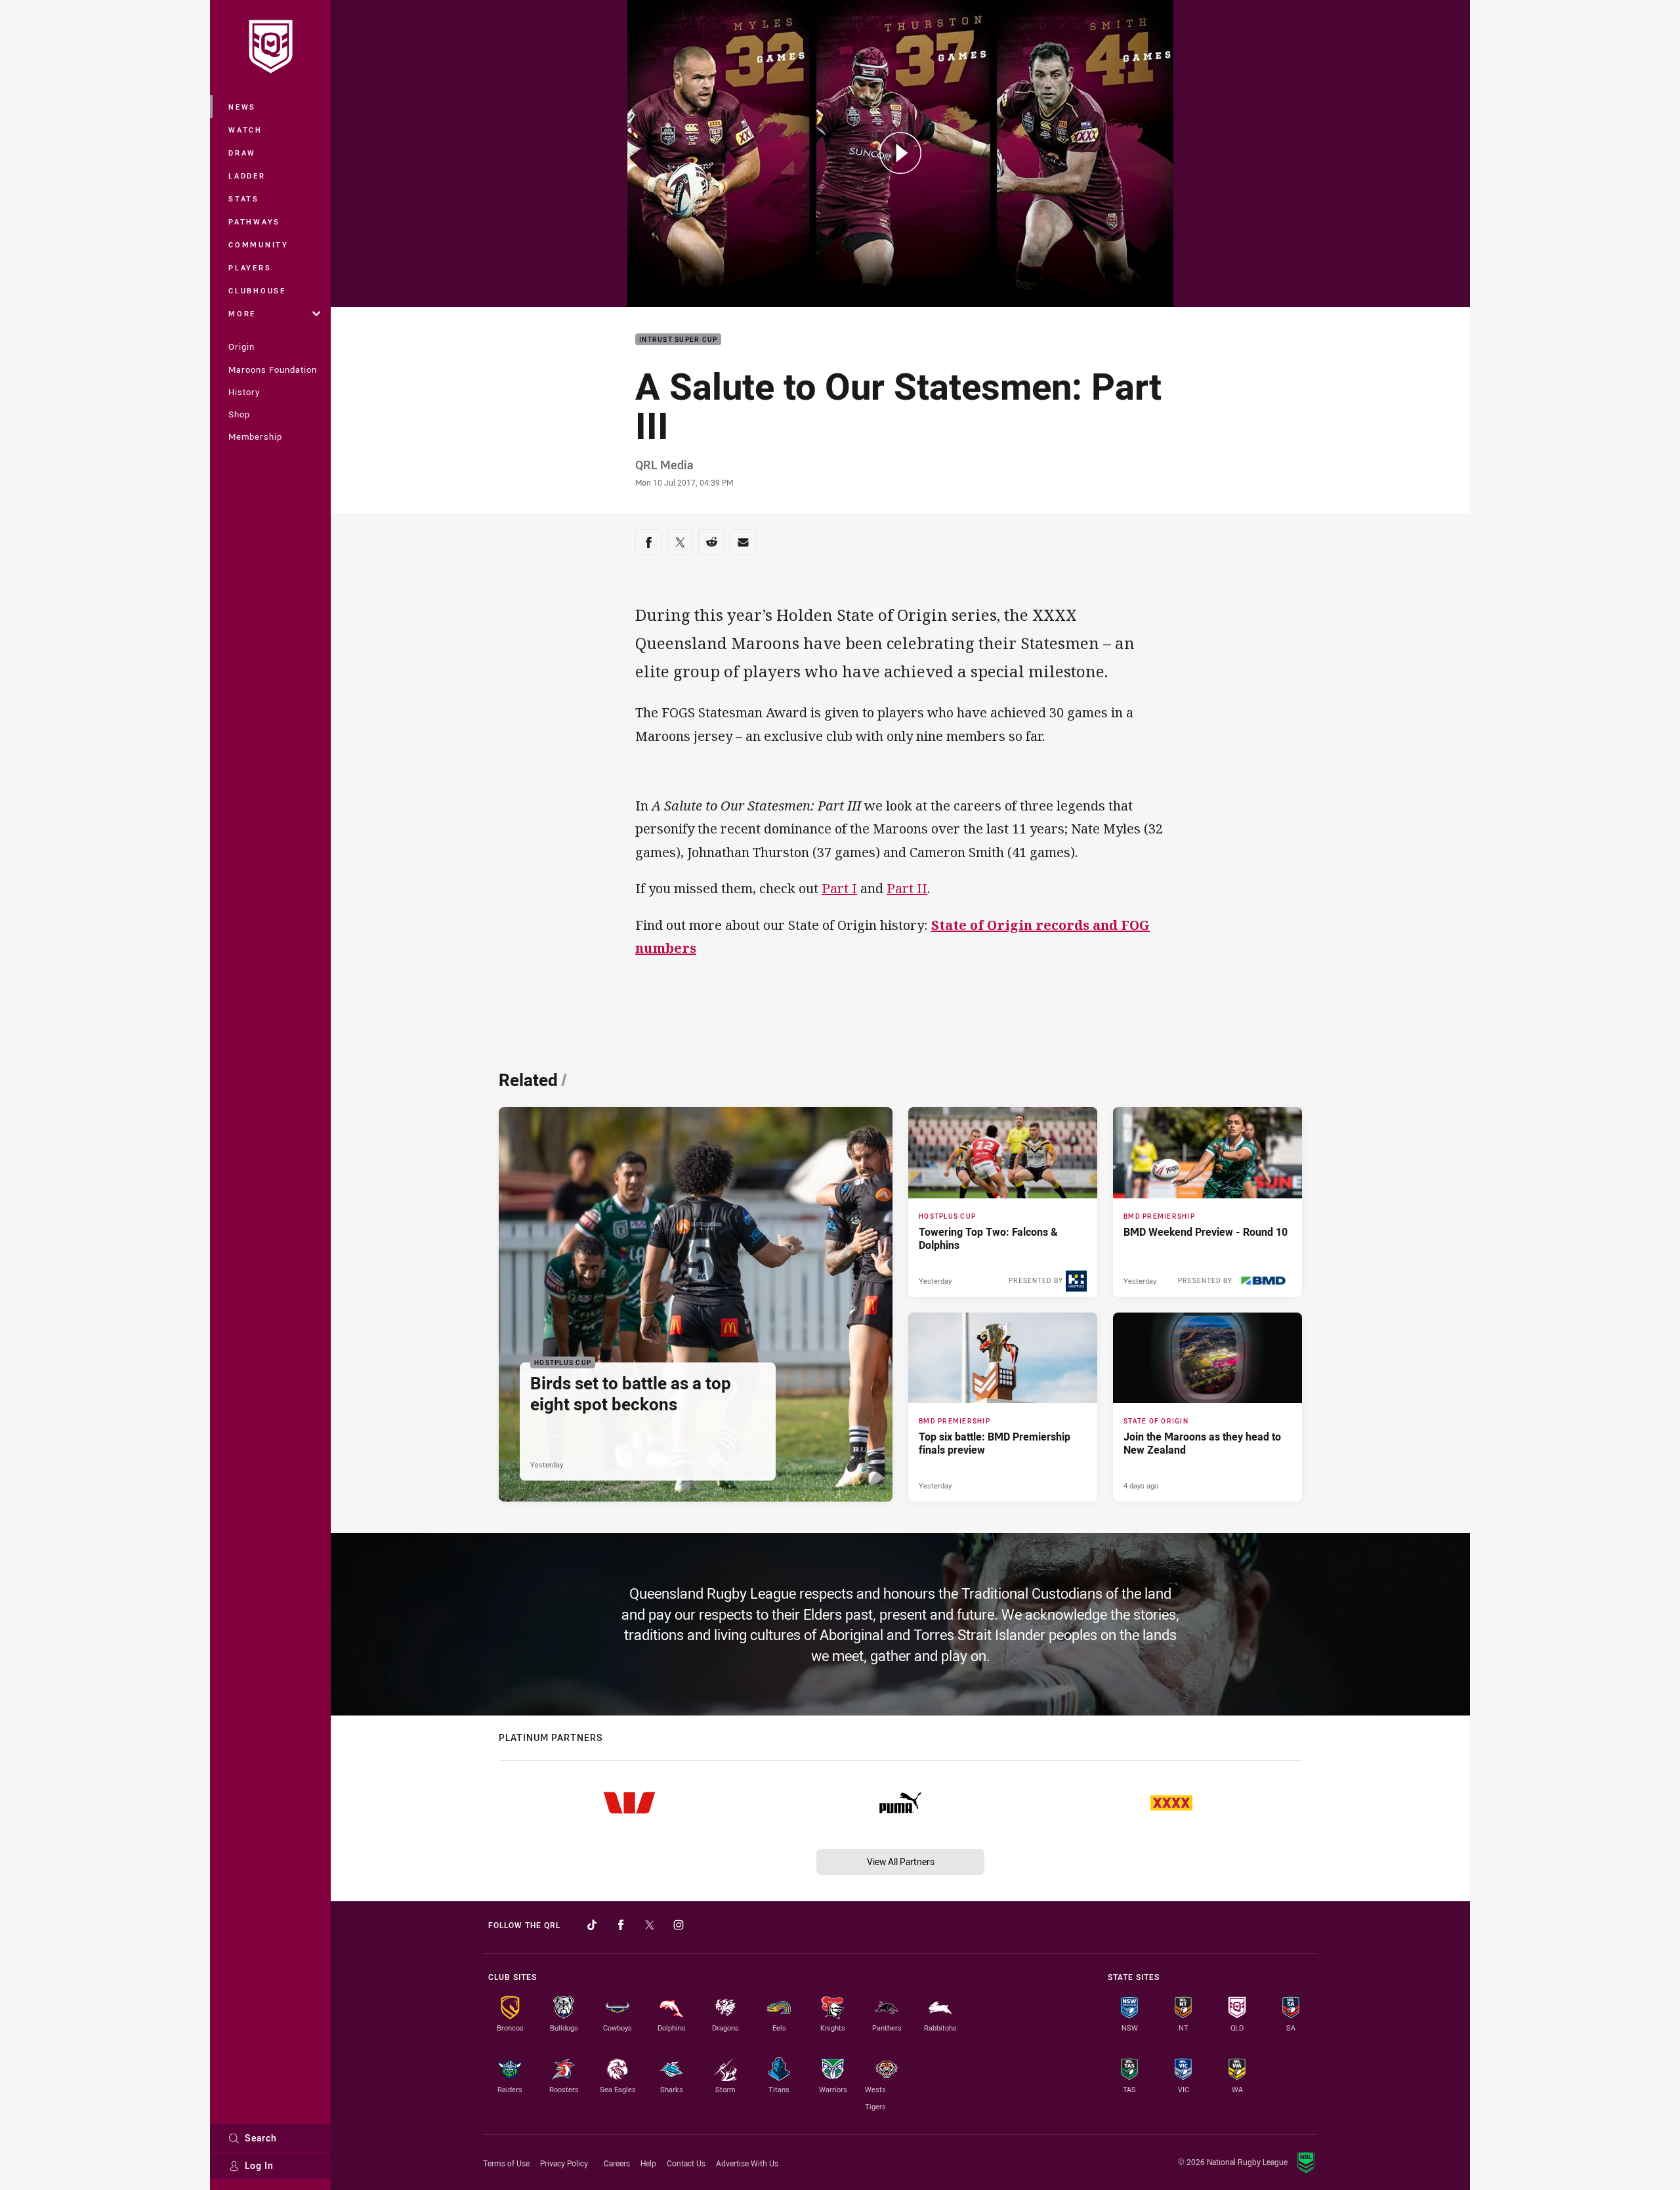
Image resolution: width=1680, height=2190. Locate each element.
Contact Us (686, 2163)
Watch (245, 130)
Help (648, 2163)
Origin (241, 347)
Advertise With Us (747, 2163)
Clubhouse (257, 290)
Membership (255, 436)
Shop (239, 414)
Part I (839, 888)
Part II (907, 888)
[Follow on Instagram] (679, 1925)
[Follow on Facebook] (621, 1925)
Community (259, 244)
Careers (617, 2163)
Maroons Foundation (273, 369)
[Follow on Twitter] (650, 1925)
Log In (259, 2165)
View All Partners (901, 1862)
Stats (244, 199)
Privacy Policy (564, 2163)
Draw (242, 153)
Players (250, 267)
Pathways (254, 221)
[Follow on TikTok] (592, 1925)
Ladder (247, 176)
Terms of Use (506, 2163)
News (242, 107)
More (242, 313)
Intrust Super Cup (678, 340)
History (244, 392)
